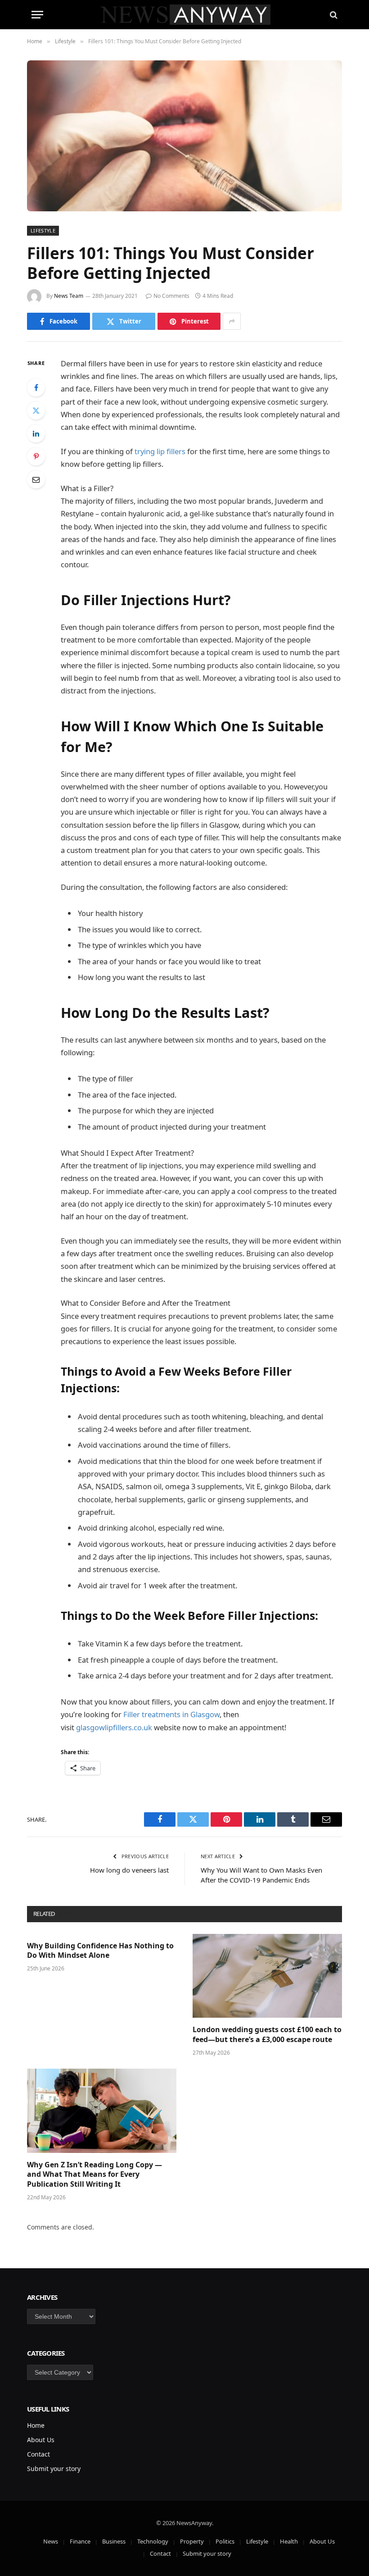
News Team (69, 296)
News (51, 2541)
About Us (41, 2440)
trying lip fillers (160, 451)
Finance (80, 2541)
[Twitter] (36, 410)
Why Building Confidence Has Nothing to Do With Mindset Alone (100, 1951)
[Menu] (37, 15)
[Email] (36, 479)
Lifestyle (43, 230)
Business (114, 2541)
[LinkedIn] (36, 433)
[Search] (333, 15)
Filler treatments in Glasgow (171, 1714)
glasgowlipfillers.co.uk (114, 1727)
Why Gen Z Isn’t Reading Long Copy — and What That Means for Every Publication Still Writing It (94, 2175)
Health (289, 2541)
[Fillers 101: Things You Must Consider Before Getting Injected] (184, 136)
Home (36, 2425)
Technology (153, 2541)
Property (192, 2541)
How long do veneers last (129, 1870)
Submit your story (54, 2469)
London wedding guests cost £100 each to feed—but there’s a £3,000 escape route (267, 2035)
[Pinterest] (36, 456)
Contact (38, 2454)
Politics (225, 2541)
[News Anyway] (185, 15)
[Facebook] (36, 388)
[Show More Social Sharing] (232, 321)
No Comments (171, 296)
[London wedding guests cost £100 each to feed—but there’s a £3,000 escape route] (267, 1976)
